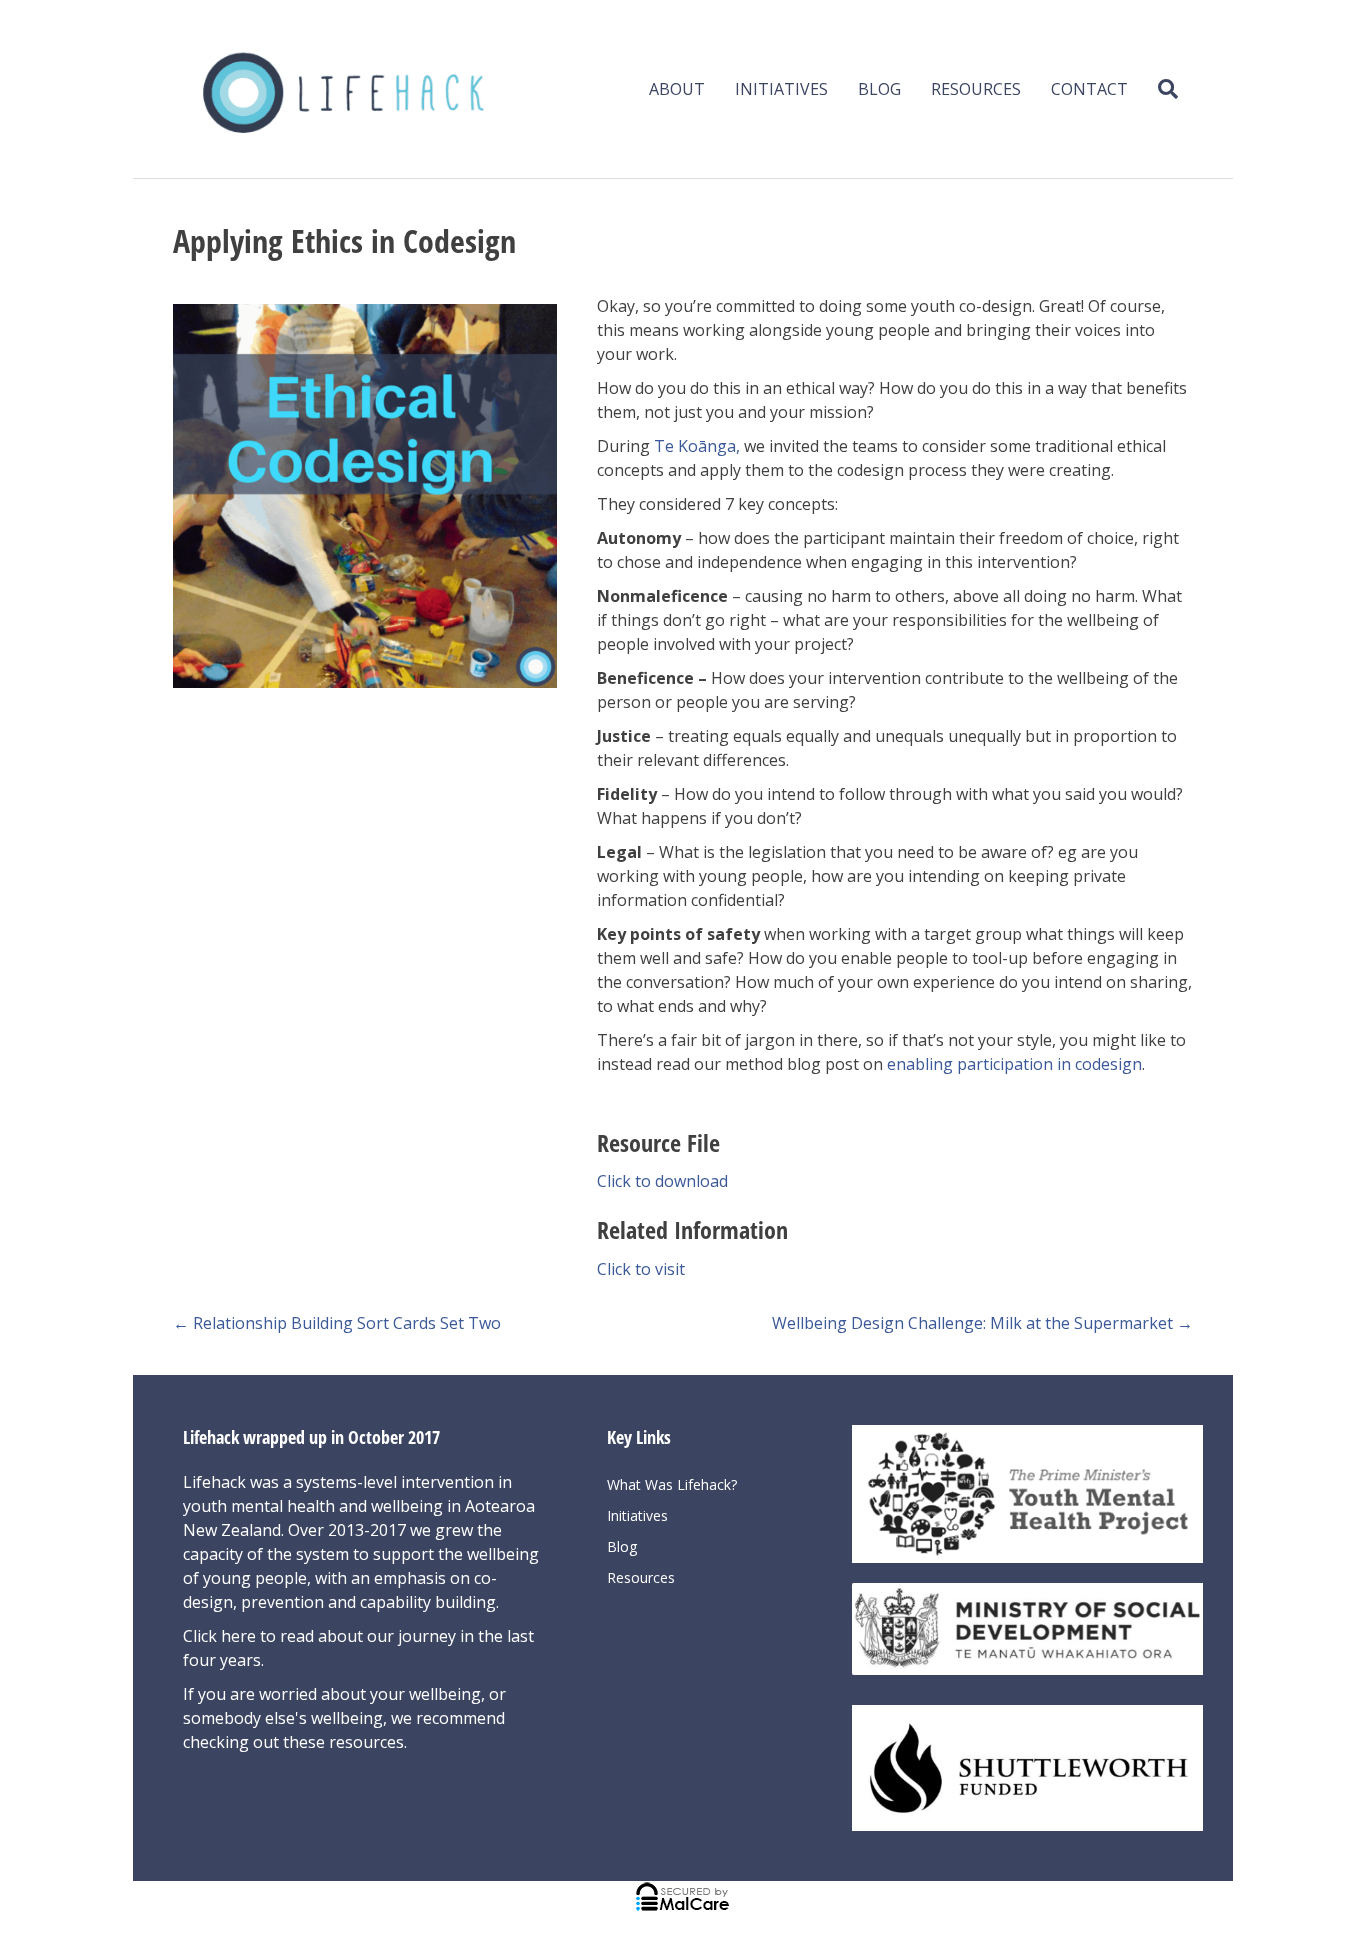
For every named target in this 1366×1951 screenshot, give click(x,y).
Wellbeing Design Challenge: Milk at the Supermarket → (982, 1323)
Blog (879, 89)
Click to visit (641, 1269)
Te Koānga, (697, 446)
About (677, 89)
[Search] (1160, 89)
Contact (1089, 89)
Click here (221, 1636)
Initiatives (781, 89)
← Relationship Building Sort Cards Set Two (337, 1323)
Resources (976, 89)
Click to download (662, 1181)
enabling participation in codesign (1014, 1064)
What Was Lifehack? (672, 1484)
